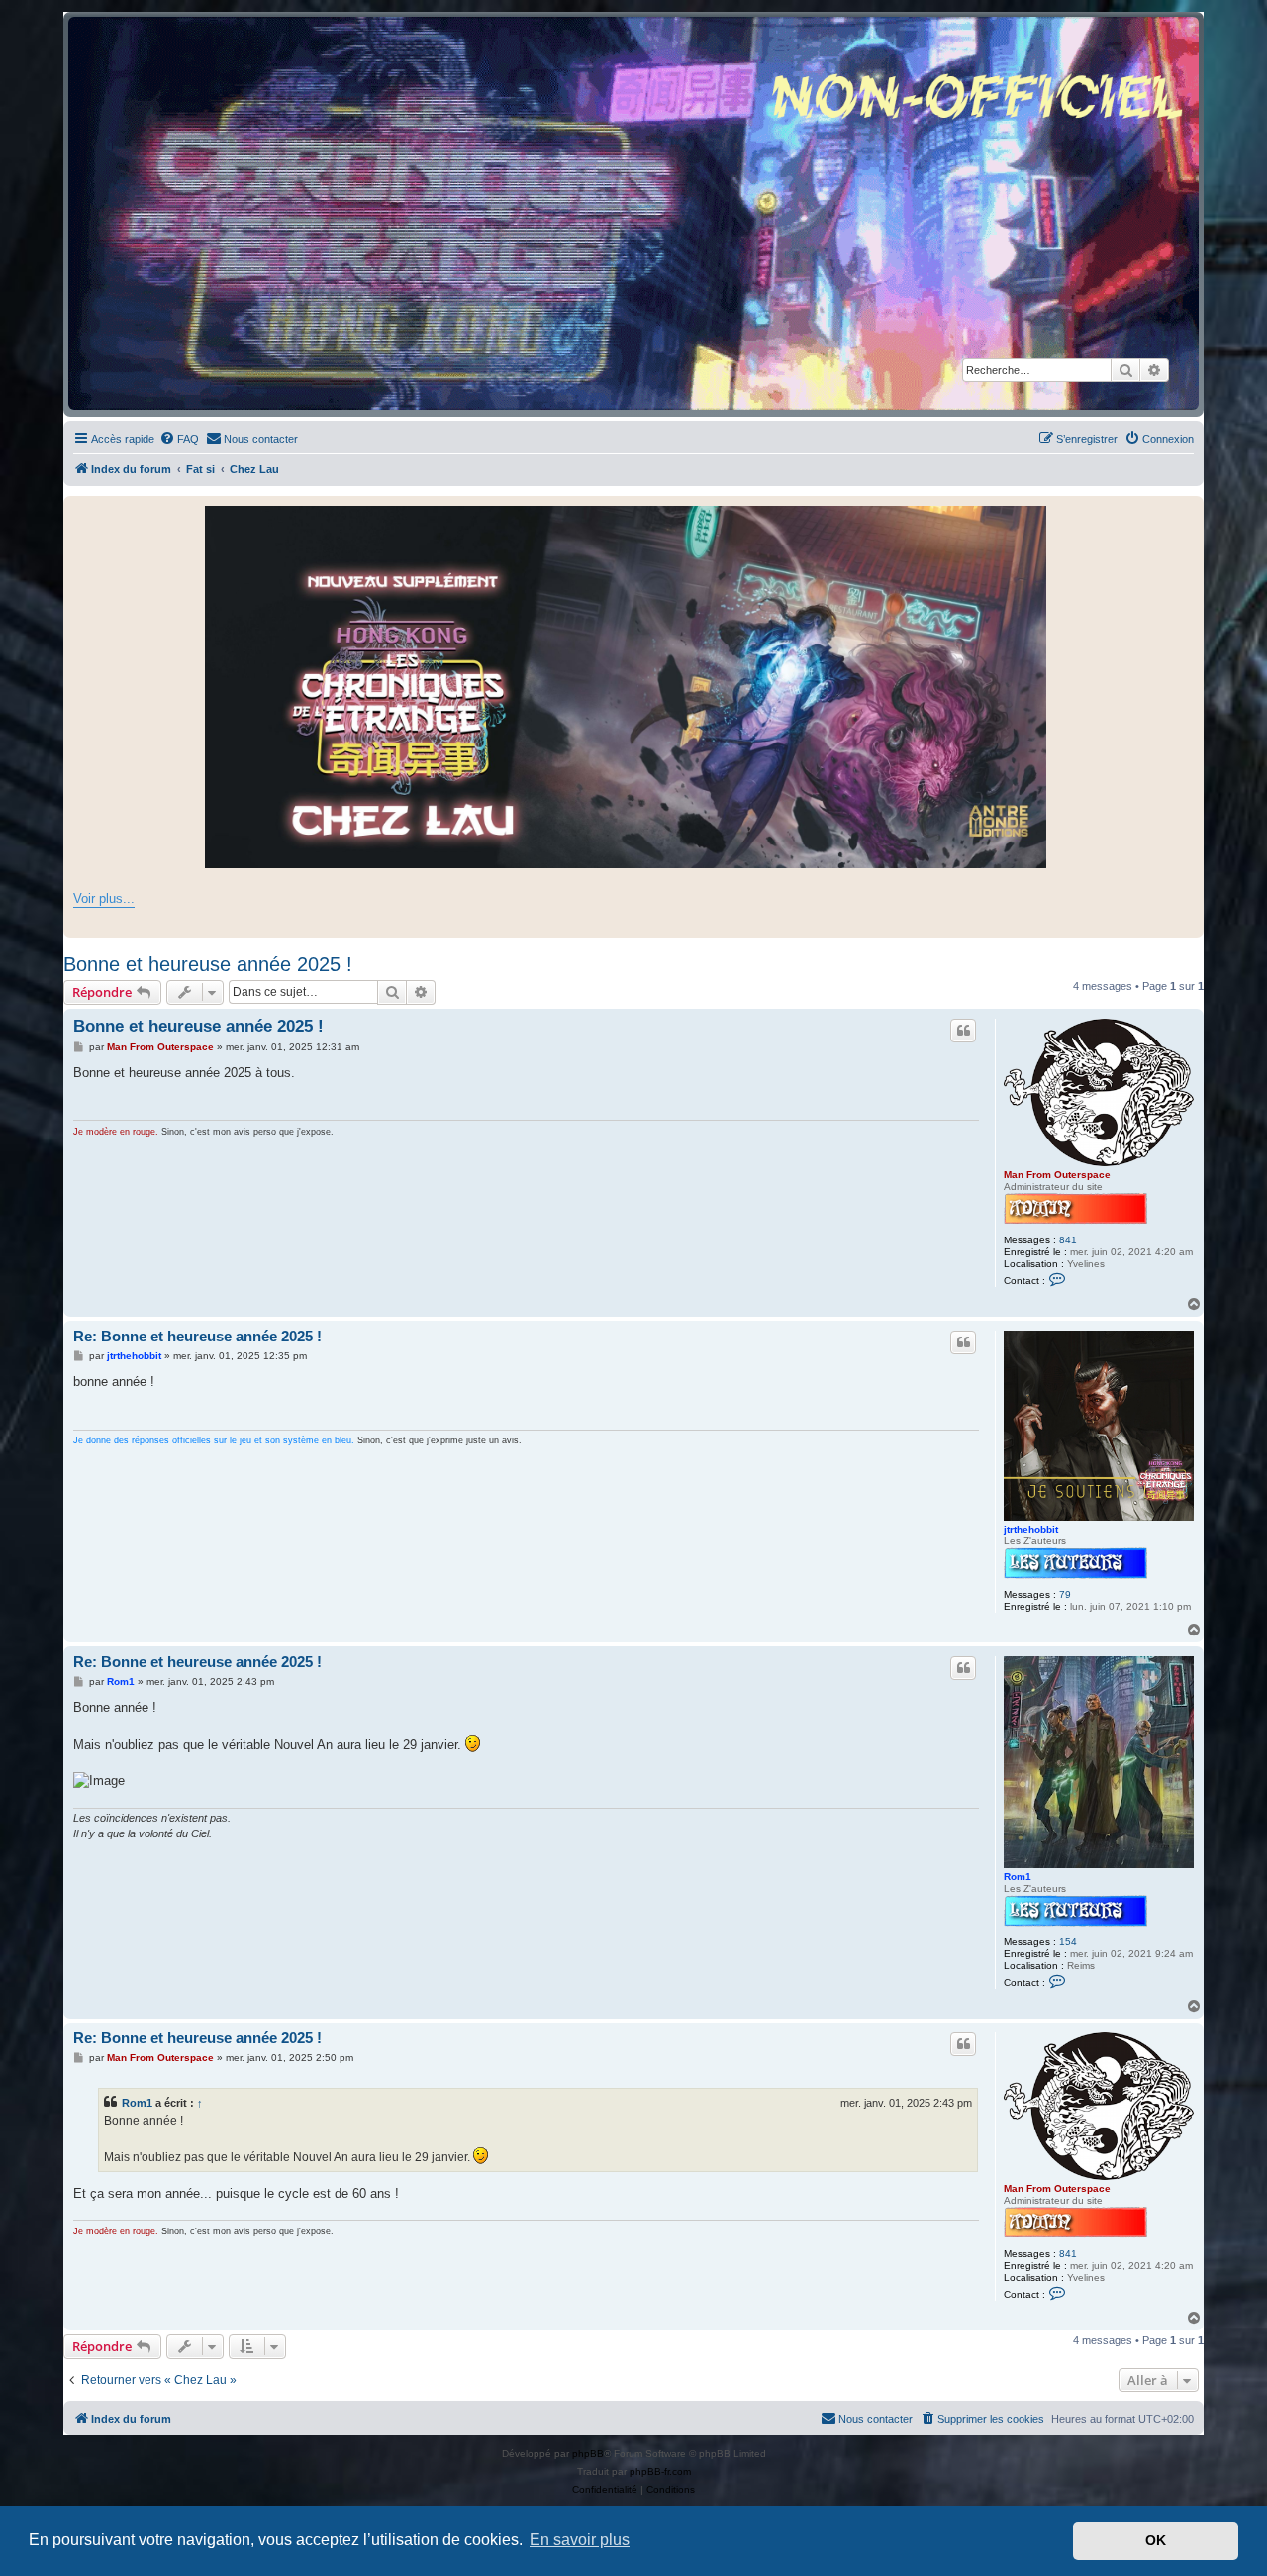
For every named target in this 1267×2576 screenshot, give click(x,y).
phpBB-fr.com (660, 2472)
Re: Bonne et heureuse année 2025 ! (197, 1336)
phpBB (588, 2454)
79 (1065, 1594)
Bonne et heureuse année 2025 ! (208, 964)
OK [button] (1156, 2540)
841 (1068, 1240)
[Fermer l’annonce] (1188, 512)
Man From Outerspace (1057, 1175)
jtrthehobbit (1031, 1529)
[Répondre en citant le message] (963, 1031)
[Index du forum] (633, 213)
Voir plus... (104, 898)
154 (1068, 1942)
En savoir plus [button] (580, 2540)
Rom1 (1018, 1877)
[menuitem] (179, 439)
